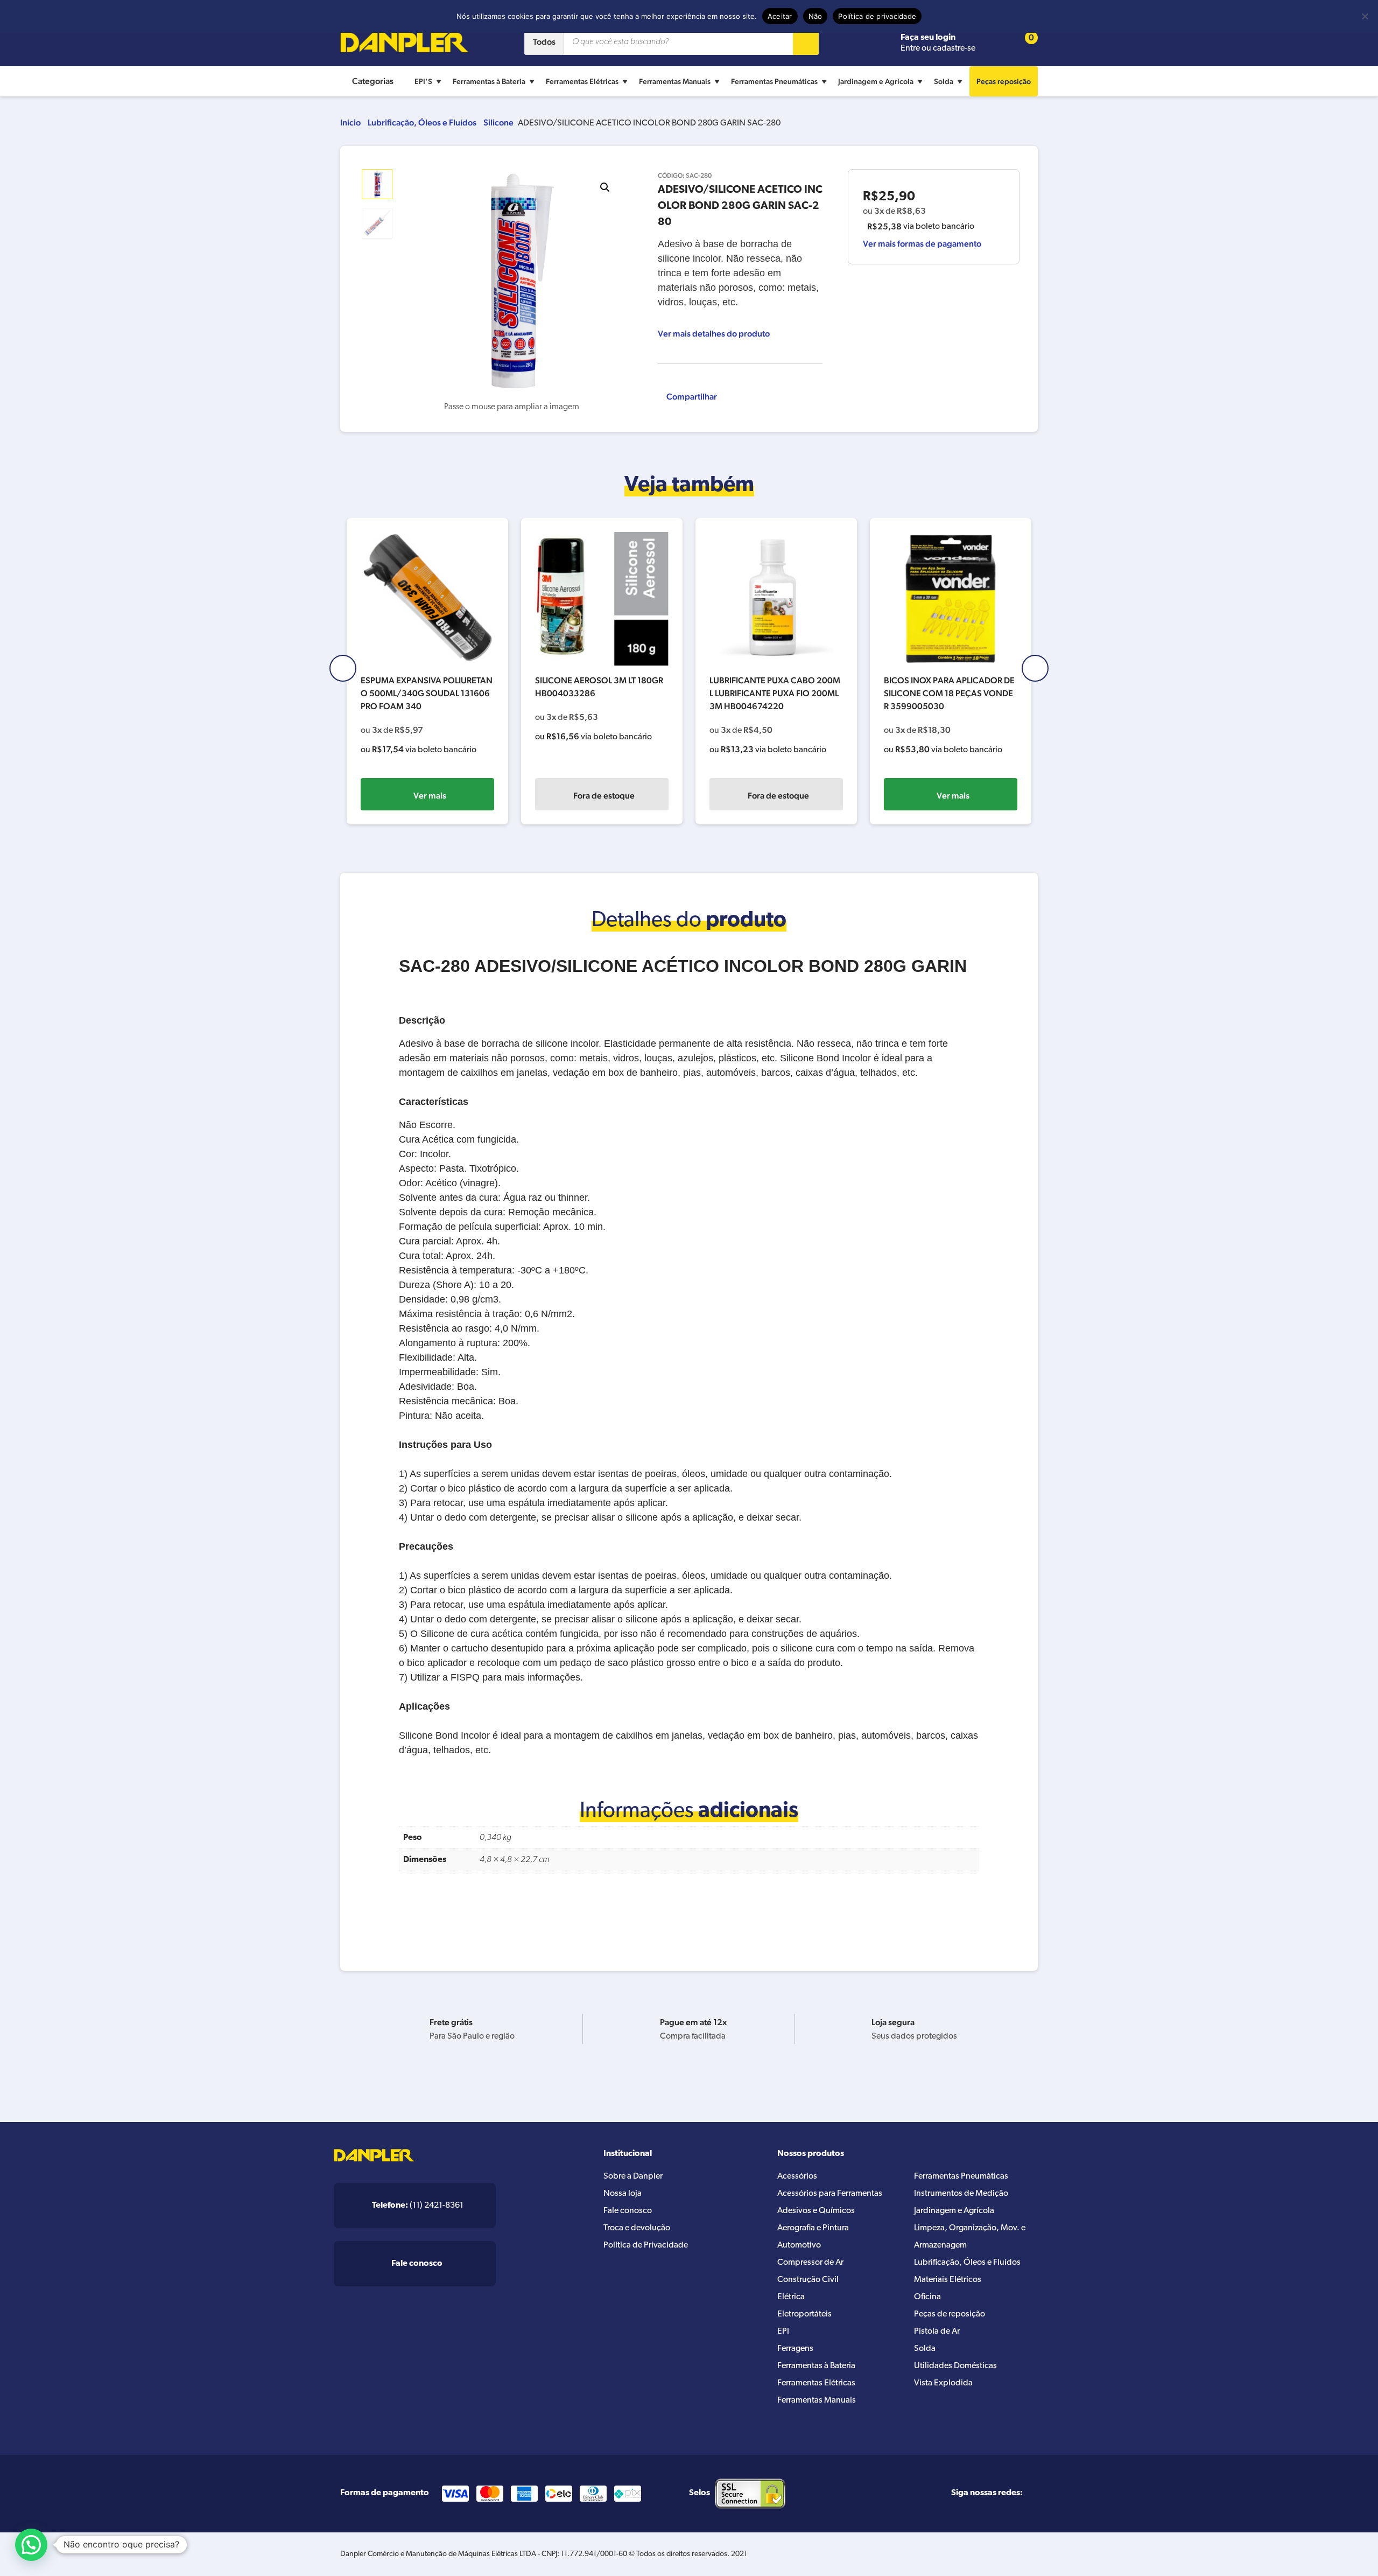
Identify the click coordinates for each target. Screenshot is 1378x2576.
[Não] (1365, 16)
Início (350, 122)
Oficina (927, 2297)
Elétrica (791, 2297)
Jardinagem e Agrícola (876, 81)
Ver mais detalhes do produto (714, 334)
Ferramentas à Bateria (489, 81)
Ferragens (795, 2349)
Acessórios (797, 2176)
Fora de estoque (604, 796)
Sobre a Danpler (633, 2176)
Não (815, 16)
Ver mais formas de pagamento (922, 244)
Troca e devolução (637, 2228)
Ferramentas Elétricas (582, 81)
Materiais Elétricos (948, 2280)
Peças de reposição (950, 2314)
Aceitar (780, 16)
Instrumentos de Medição (961, 2194)
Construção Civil (808, 2280)
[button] (605, 187)
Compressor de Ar (810, 2263)
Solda (944, 81)
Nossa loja (623, 2194)
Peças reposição (1004, 81)
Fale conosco (628, 2211)
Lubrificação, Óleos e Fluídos (422, 122)
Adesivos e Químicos (816, 2211)
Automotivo (799, 2245)
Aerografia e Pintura (813, 2228)
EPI (783, 2332)
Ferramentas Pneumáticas (774, 81)
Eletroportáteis (804, 2314)
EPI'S (423, 81)
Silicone (498, 122)
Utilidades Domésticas (955, 2366)
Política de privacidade (877, 16)
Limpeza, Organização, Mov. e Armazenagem (970, 2237)
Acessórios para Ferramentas (830, 2194)
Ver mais (430, 796)
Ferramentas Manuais (675, 81)
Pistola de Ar (937, 2332)
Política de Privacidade (646, 2245)
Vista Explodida (943, 2383)
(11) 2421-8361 (418, 2206)
